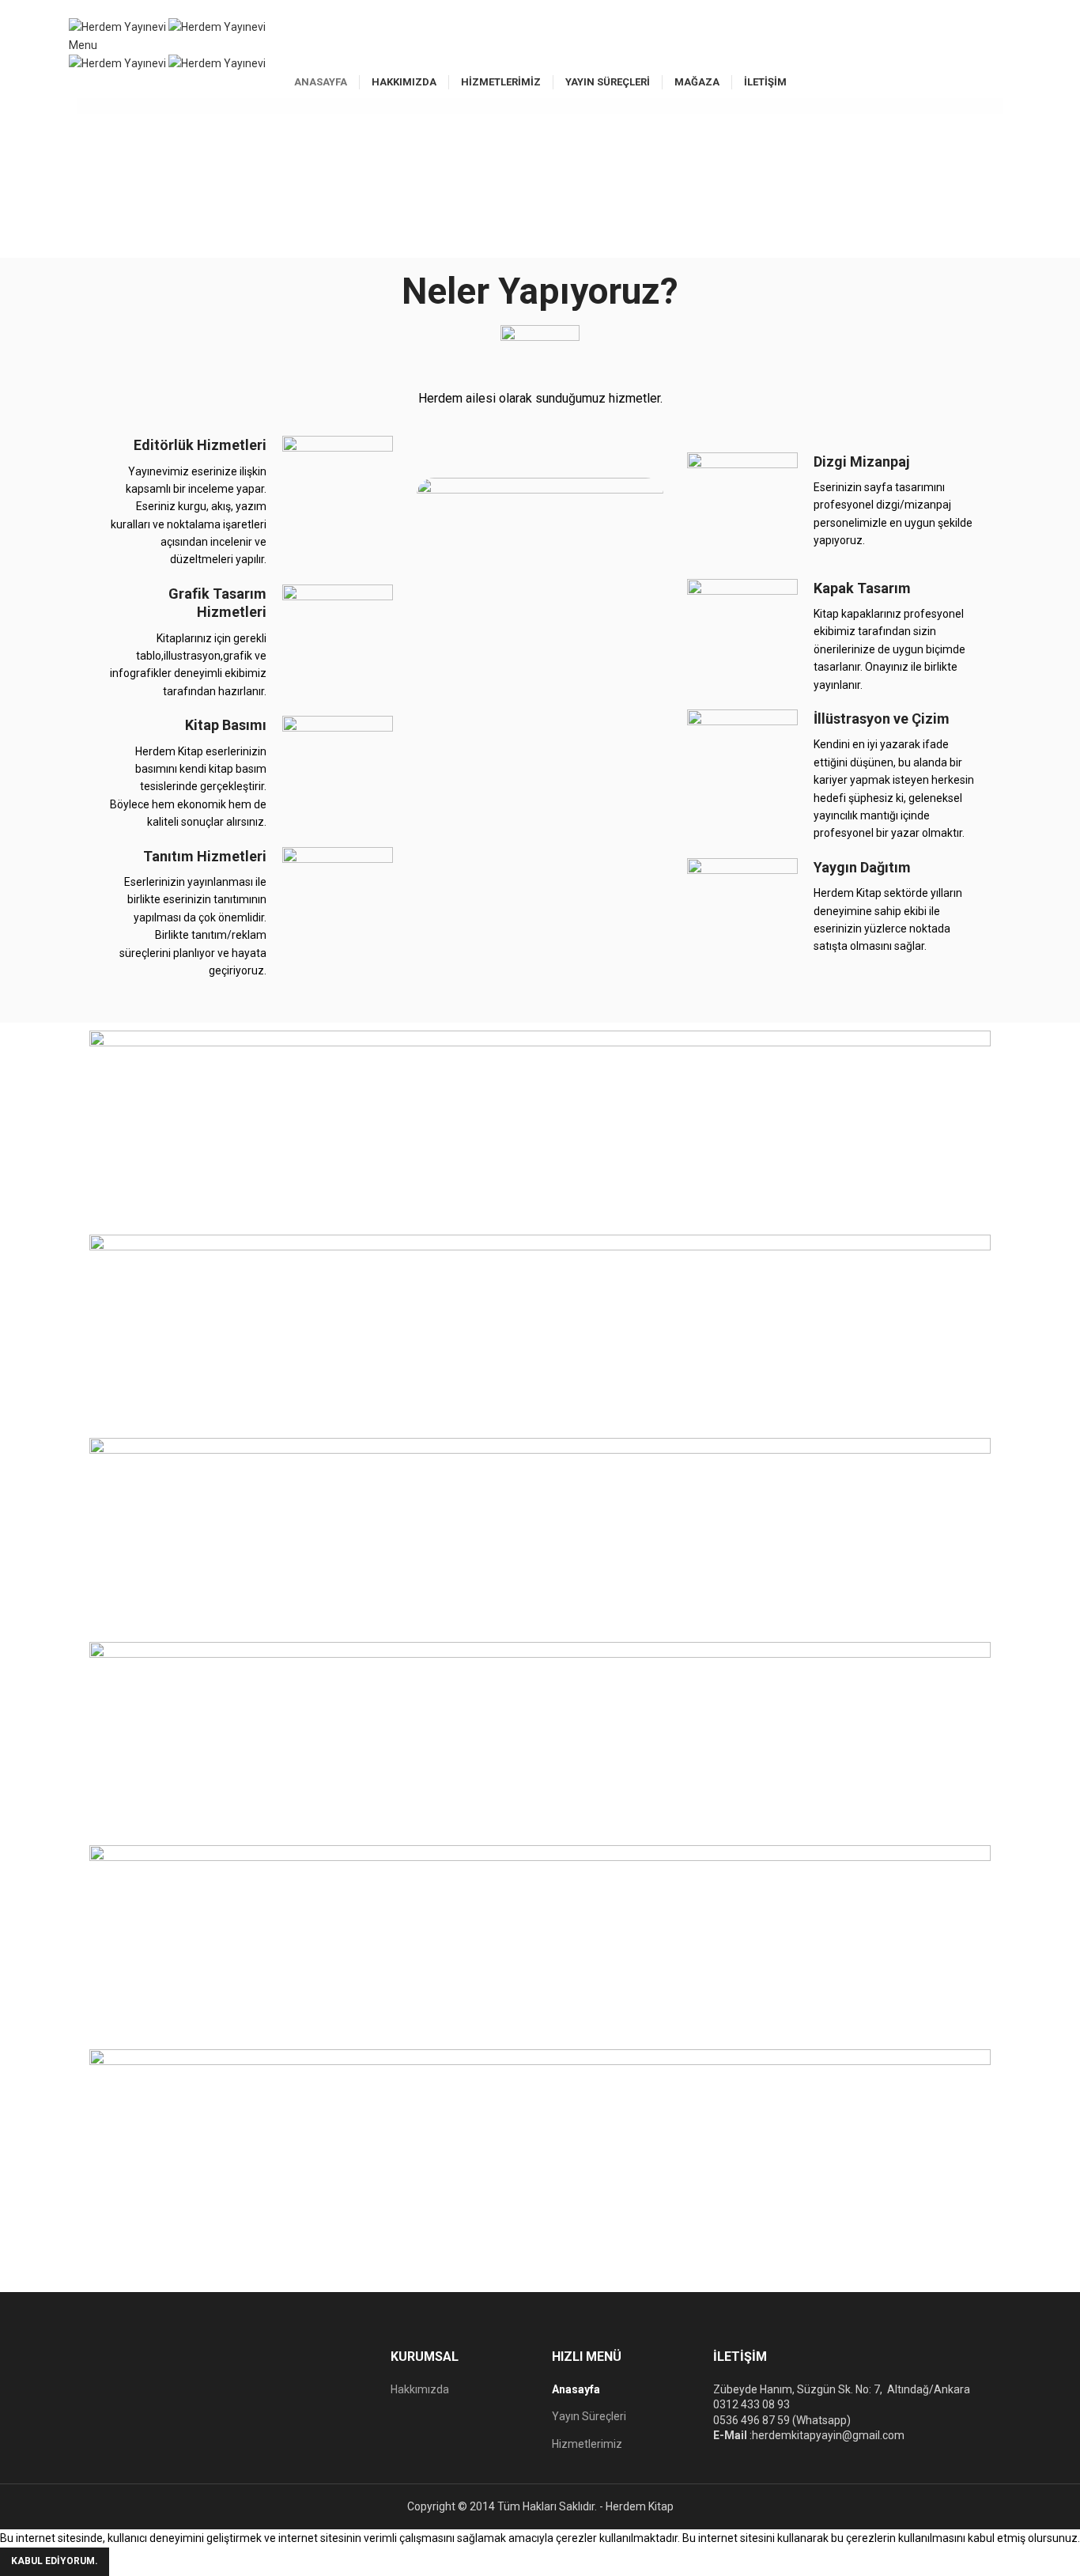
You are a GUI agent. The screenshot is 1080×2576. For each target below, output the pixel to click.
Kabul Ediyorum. (55, 2561)
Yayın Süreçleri (589, 2416)
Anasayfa (576, 2389)
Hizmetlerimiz (587, 2444)
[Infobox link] (247, 502)
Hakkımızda (420, 2389)
